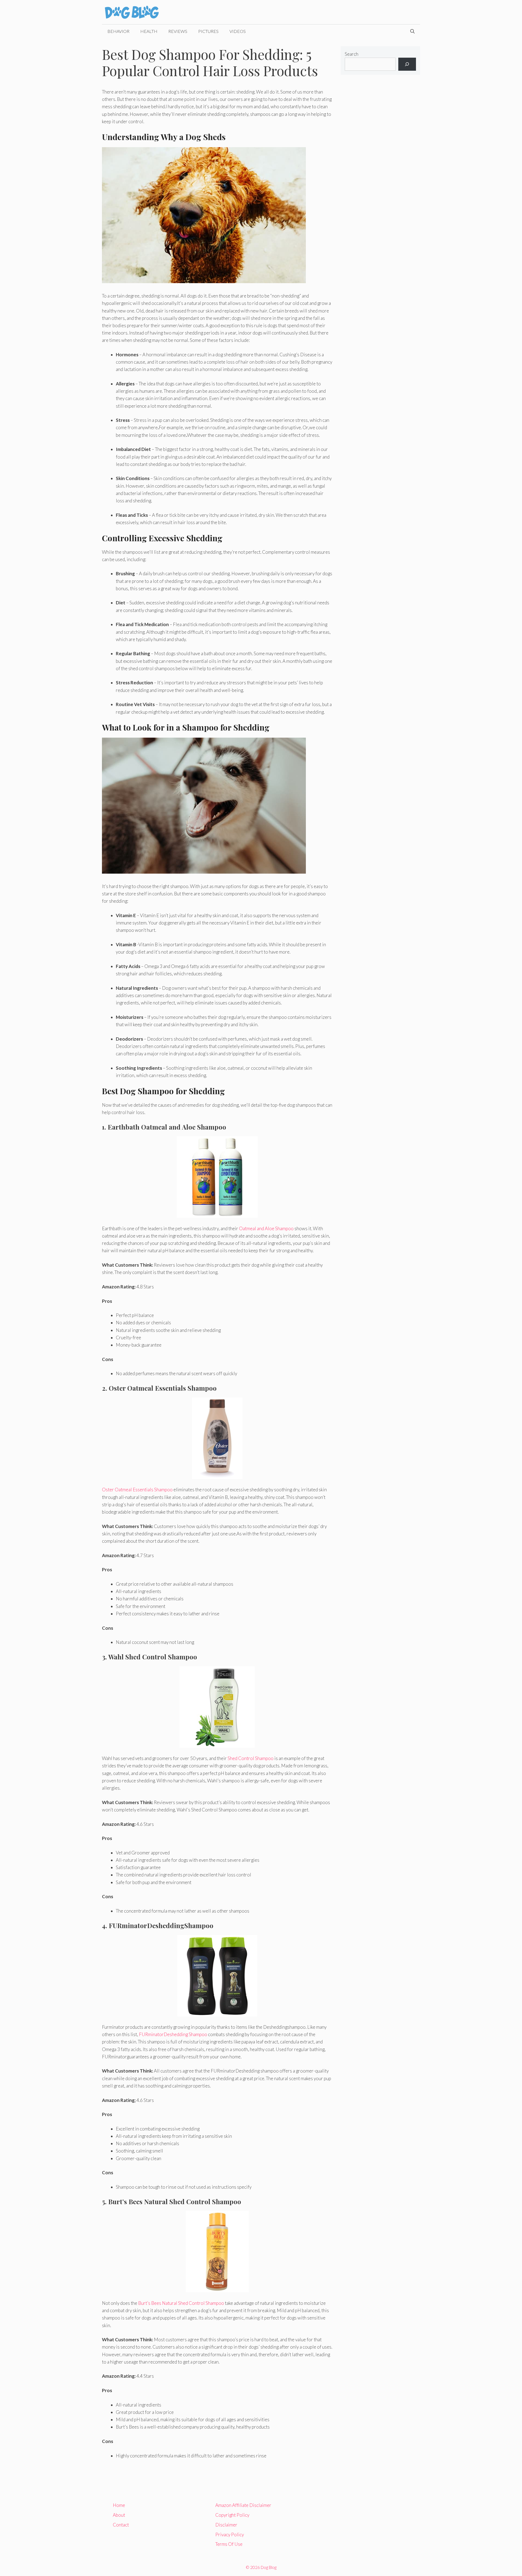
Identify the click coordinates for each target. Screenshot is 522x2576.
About (119, 2515)
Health (149, 31)
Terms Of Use (229, 2544)
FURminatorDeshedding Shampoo (173, 2034)
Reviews (178, 31)
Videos (238, 31)
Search (352, 54)
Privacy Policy (230, 2535)
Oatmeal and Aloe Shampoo (266, 1228)
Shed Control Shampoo (251, 1758)
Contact (121, 2525)
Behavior (118, 31)
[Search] (407, 64)
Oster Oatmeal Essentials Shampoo (137, 1490)
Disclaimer (226, 2525)
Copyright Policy (232, 2515)
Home (119, 2505)
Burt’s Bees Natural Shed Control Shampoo (181, 2303)
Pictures (208, 31)
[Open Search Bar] (412, 31)
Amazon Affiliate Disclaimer (243, 2505)
